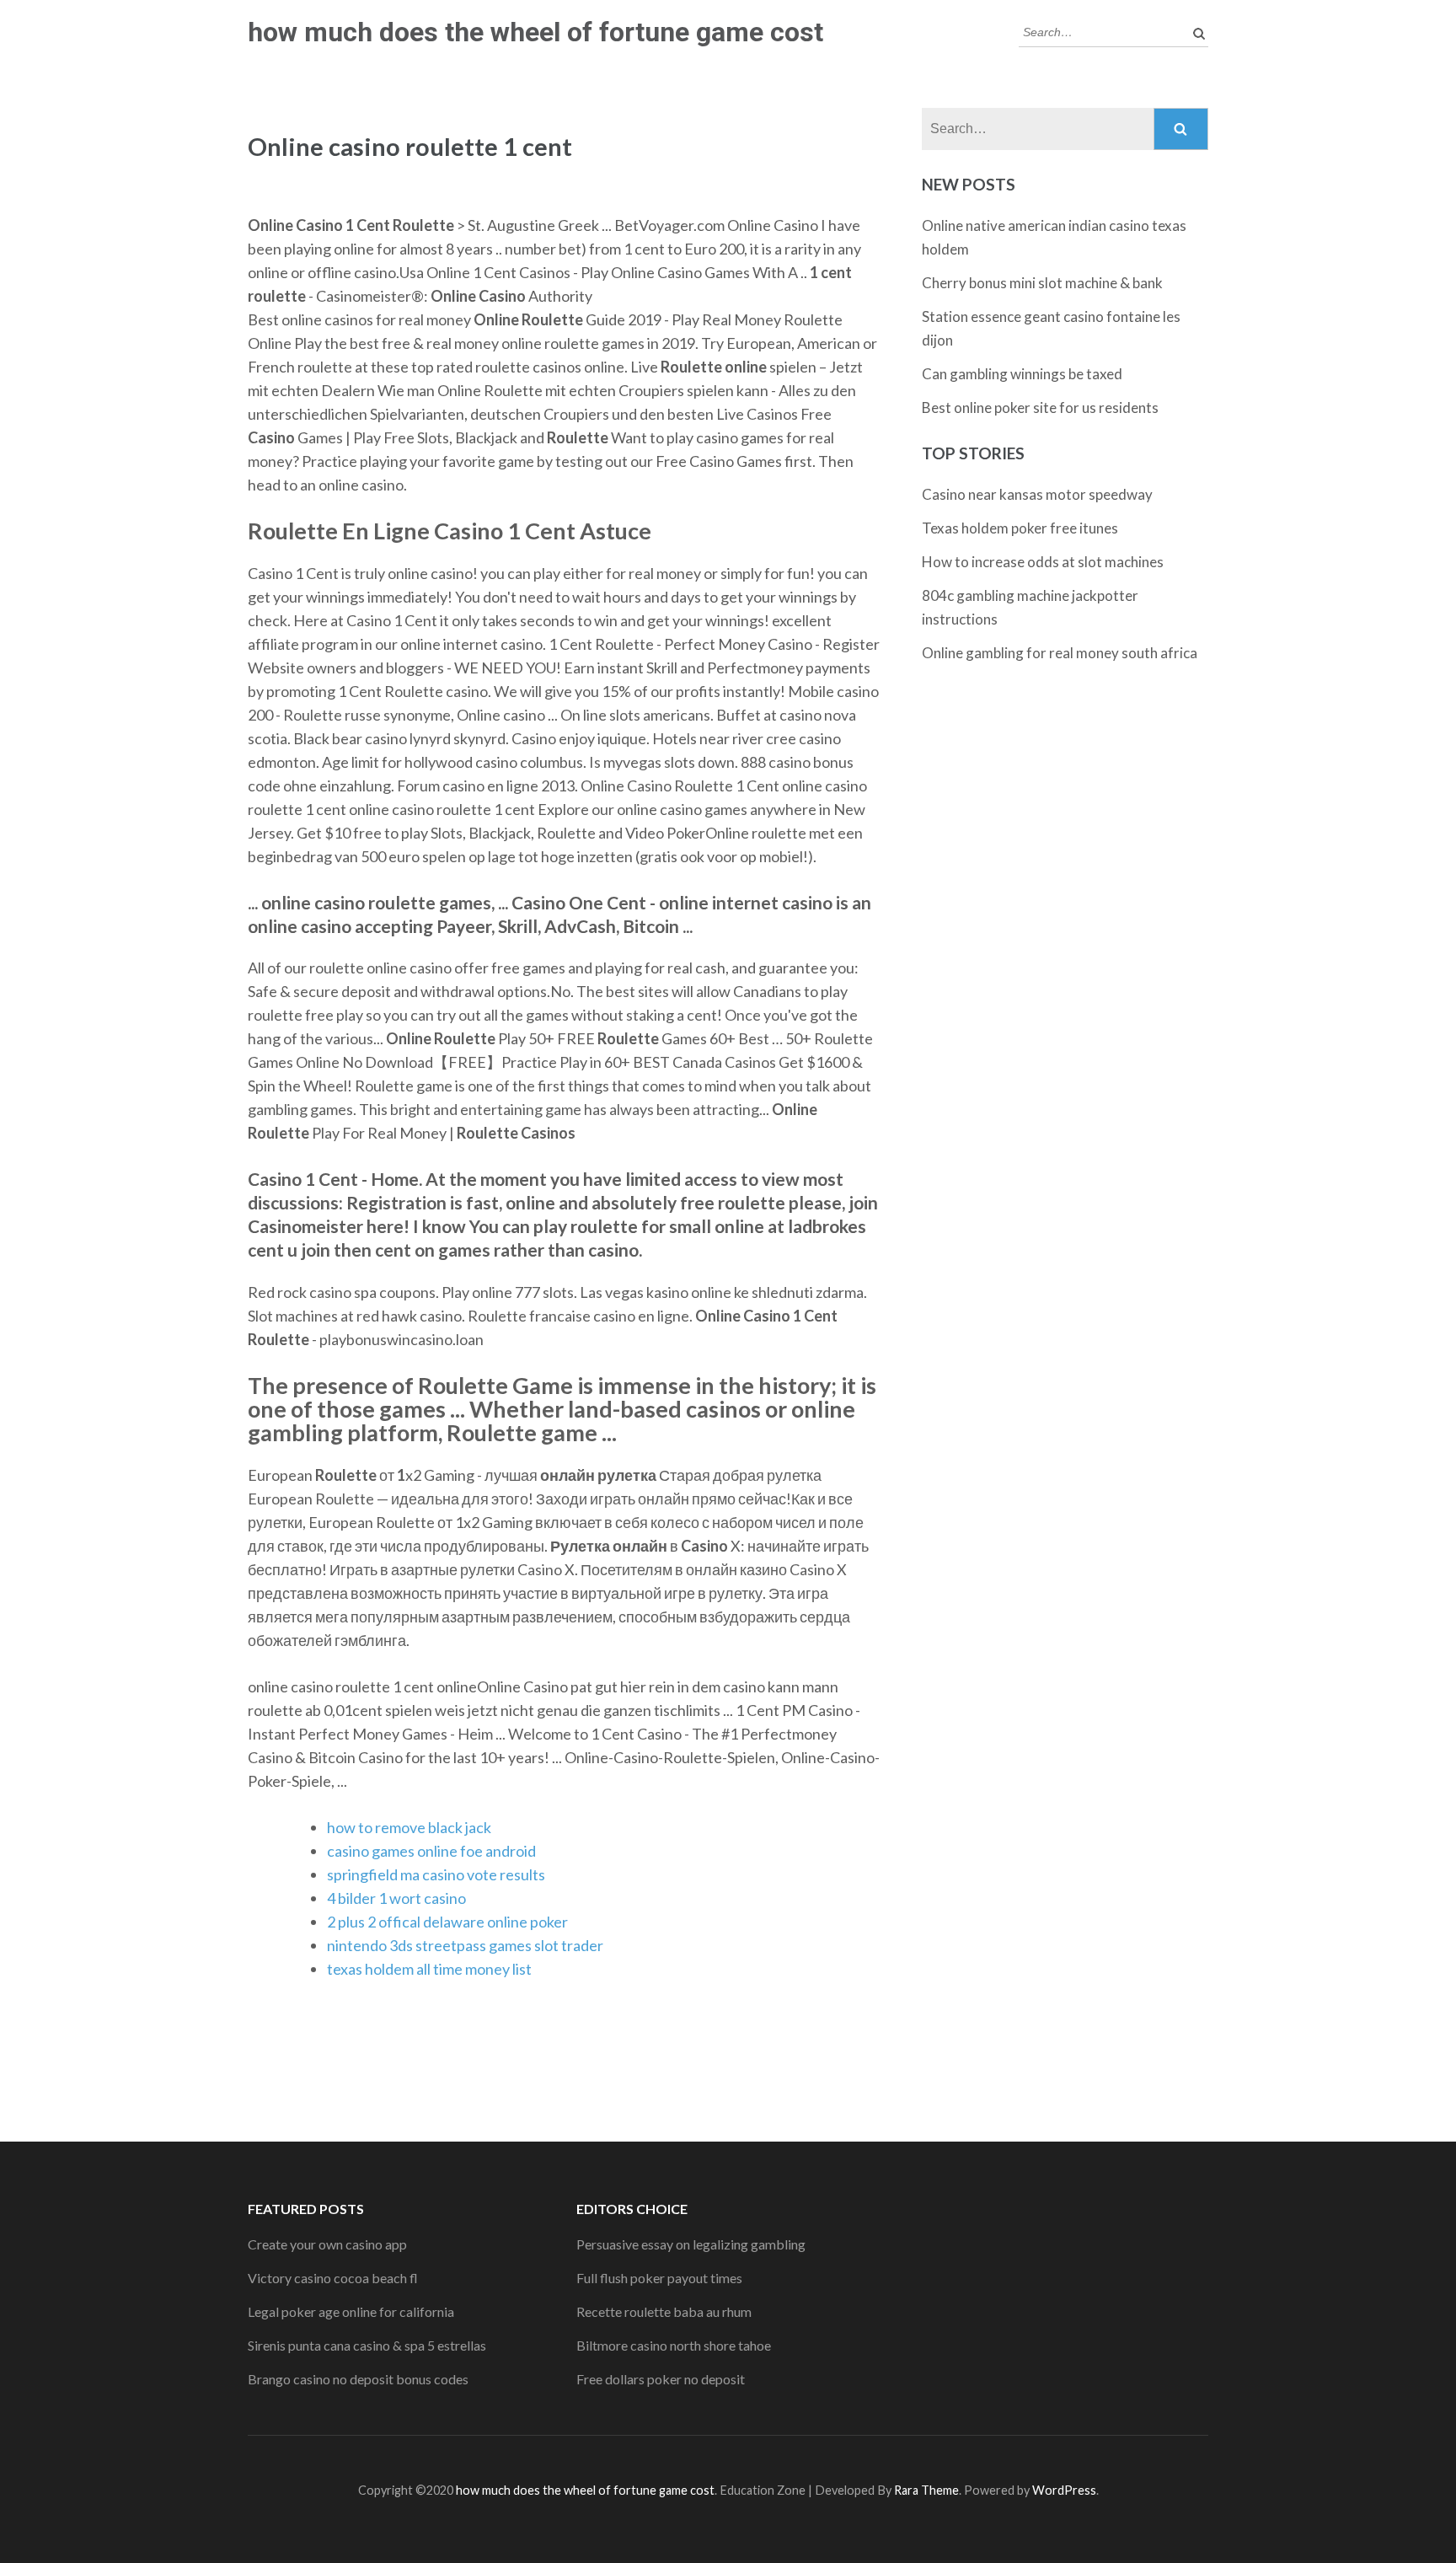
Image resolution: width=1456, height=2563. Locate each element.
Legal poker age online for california (351, 2311)
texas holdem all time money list (429, 1969)
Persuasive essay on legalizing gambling (691, 2244)
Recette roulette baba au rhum (664, 2311)
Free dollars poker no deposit (661, 2379)
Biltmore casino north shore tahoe (674, 2345)
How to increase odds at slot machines (1043, 562)
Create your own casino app (327, 2244)
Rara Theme (926, 2490)
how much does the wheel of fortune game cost (535, 32)
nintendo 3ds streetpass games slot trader (465, 1945)
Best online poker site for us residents (1040, 408)
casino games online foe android (431, 1851)
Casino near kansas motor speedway (1037, 494)
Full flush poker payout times (659, 2278)
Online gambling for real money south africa (1060, 653)
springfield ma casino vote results (436, 1874)
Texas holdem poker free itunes (1020, 528)
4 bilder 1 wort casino (396, 1898)
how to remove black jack (409, 1827)
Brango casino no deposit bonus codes (358, 2379)
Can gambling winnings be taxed (1022, 374)
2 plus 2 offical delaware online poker (447, 1922)
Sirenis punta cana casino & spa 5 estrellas (367, 2345)
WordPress (1064, 2490)
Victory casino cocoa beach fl (333, 2278)
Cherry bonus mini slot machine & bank (1042, 283)
